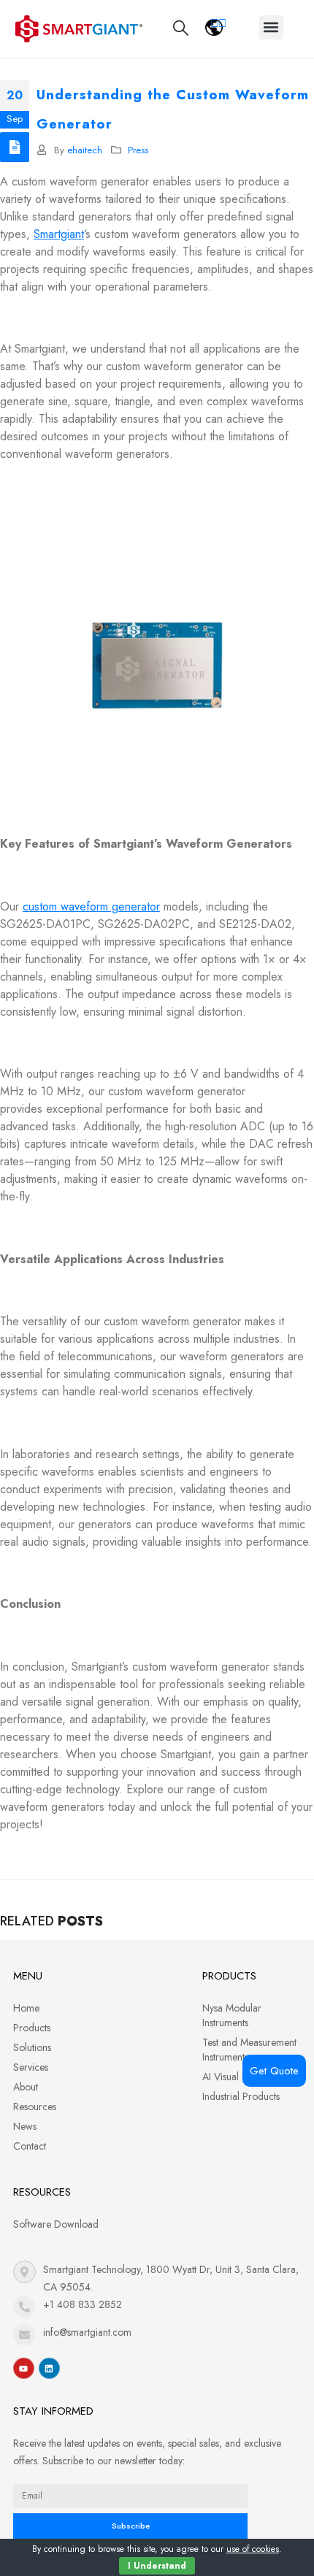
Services (31, 2067)
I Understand (157, 2566)
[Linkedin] (49, 2368)
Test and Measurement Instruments (249, 2050)
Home (26, 2008)
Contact (30, 2146)
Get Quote (274, 2071)
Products (32, 2028)
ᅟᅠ (218, 23)
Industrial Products (241, 2096)
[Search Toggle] (181, 28)
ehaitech (85, 150)
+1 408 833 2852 (83, 2304)
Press (138, 150)
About (26, 2087)
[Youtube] (24, 2368)
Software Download (56, 2224)
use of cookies (253, 2549)
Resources (35, 2107)
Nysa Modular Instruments (232, 2015)
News (25, 2126)
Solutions (32, 2047)
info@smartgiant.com (87, 2332)
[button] (271, 27)
